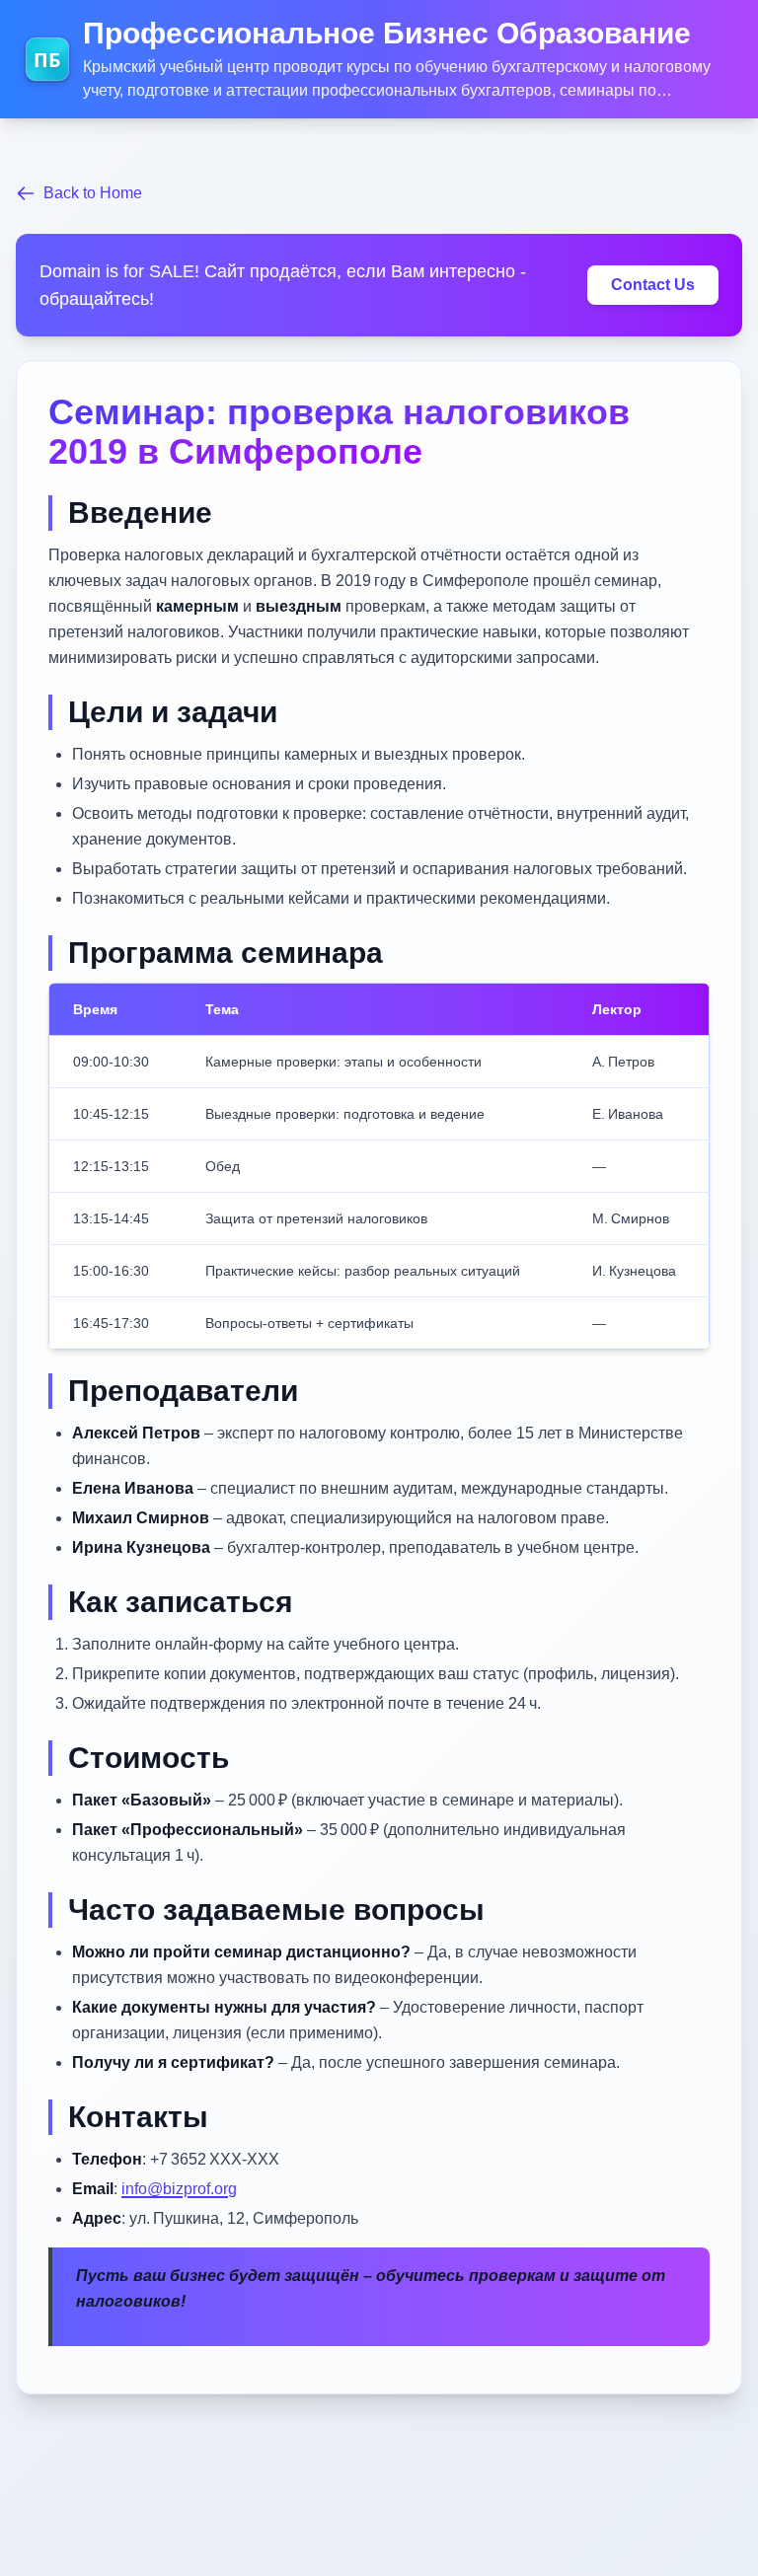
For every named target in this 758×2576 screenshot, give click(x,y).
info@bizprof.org (179, 2189)
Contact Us (653, 285)
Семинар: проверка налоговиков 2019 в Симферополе (339, 432)
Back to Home (93, 193)
